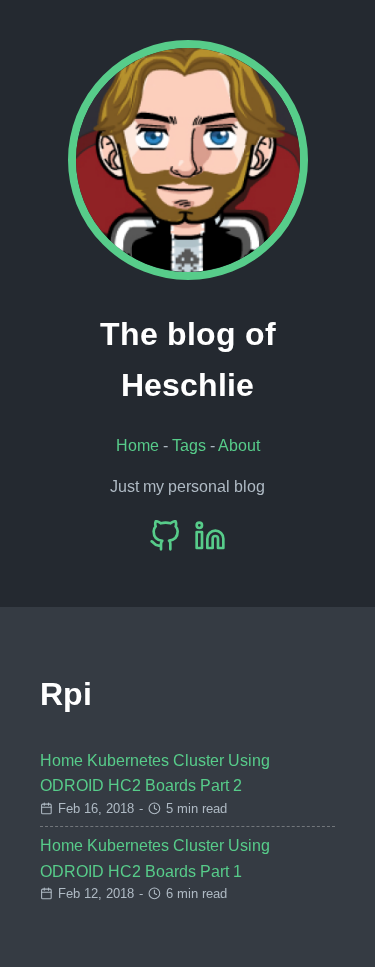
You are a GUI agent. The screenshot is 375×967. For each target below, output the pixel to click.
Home (137, 445)
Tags (189, 445)
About (239, 445)
